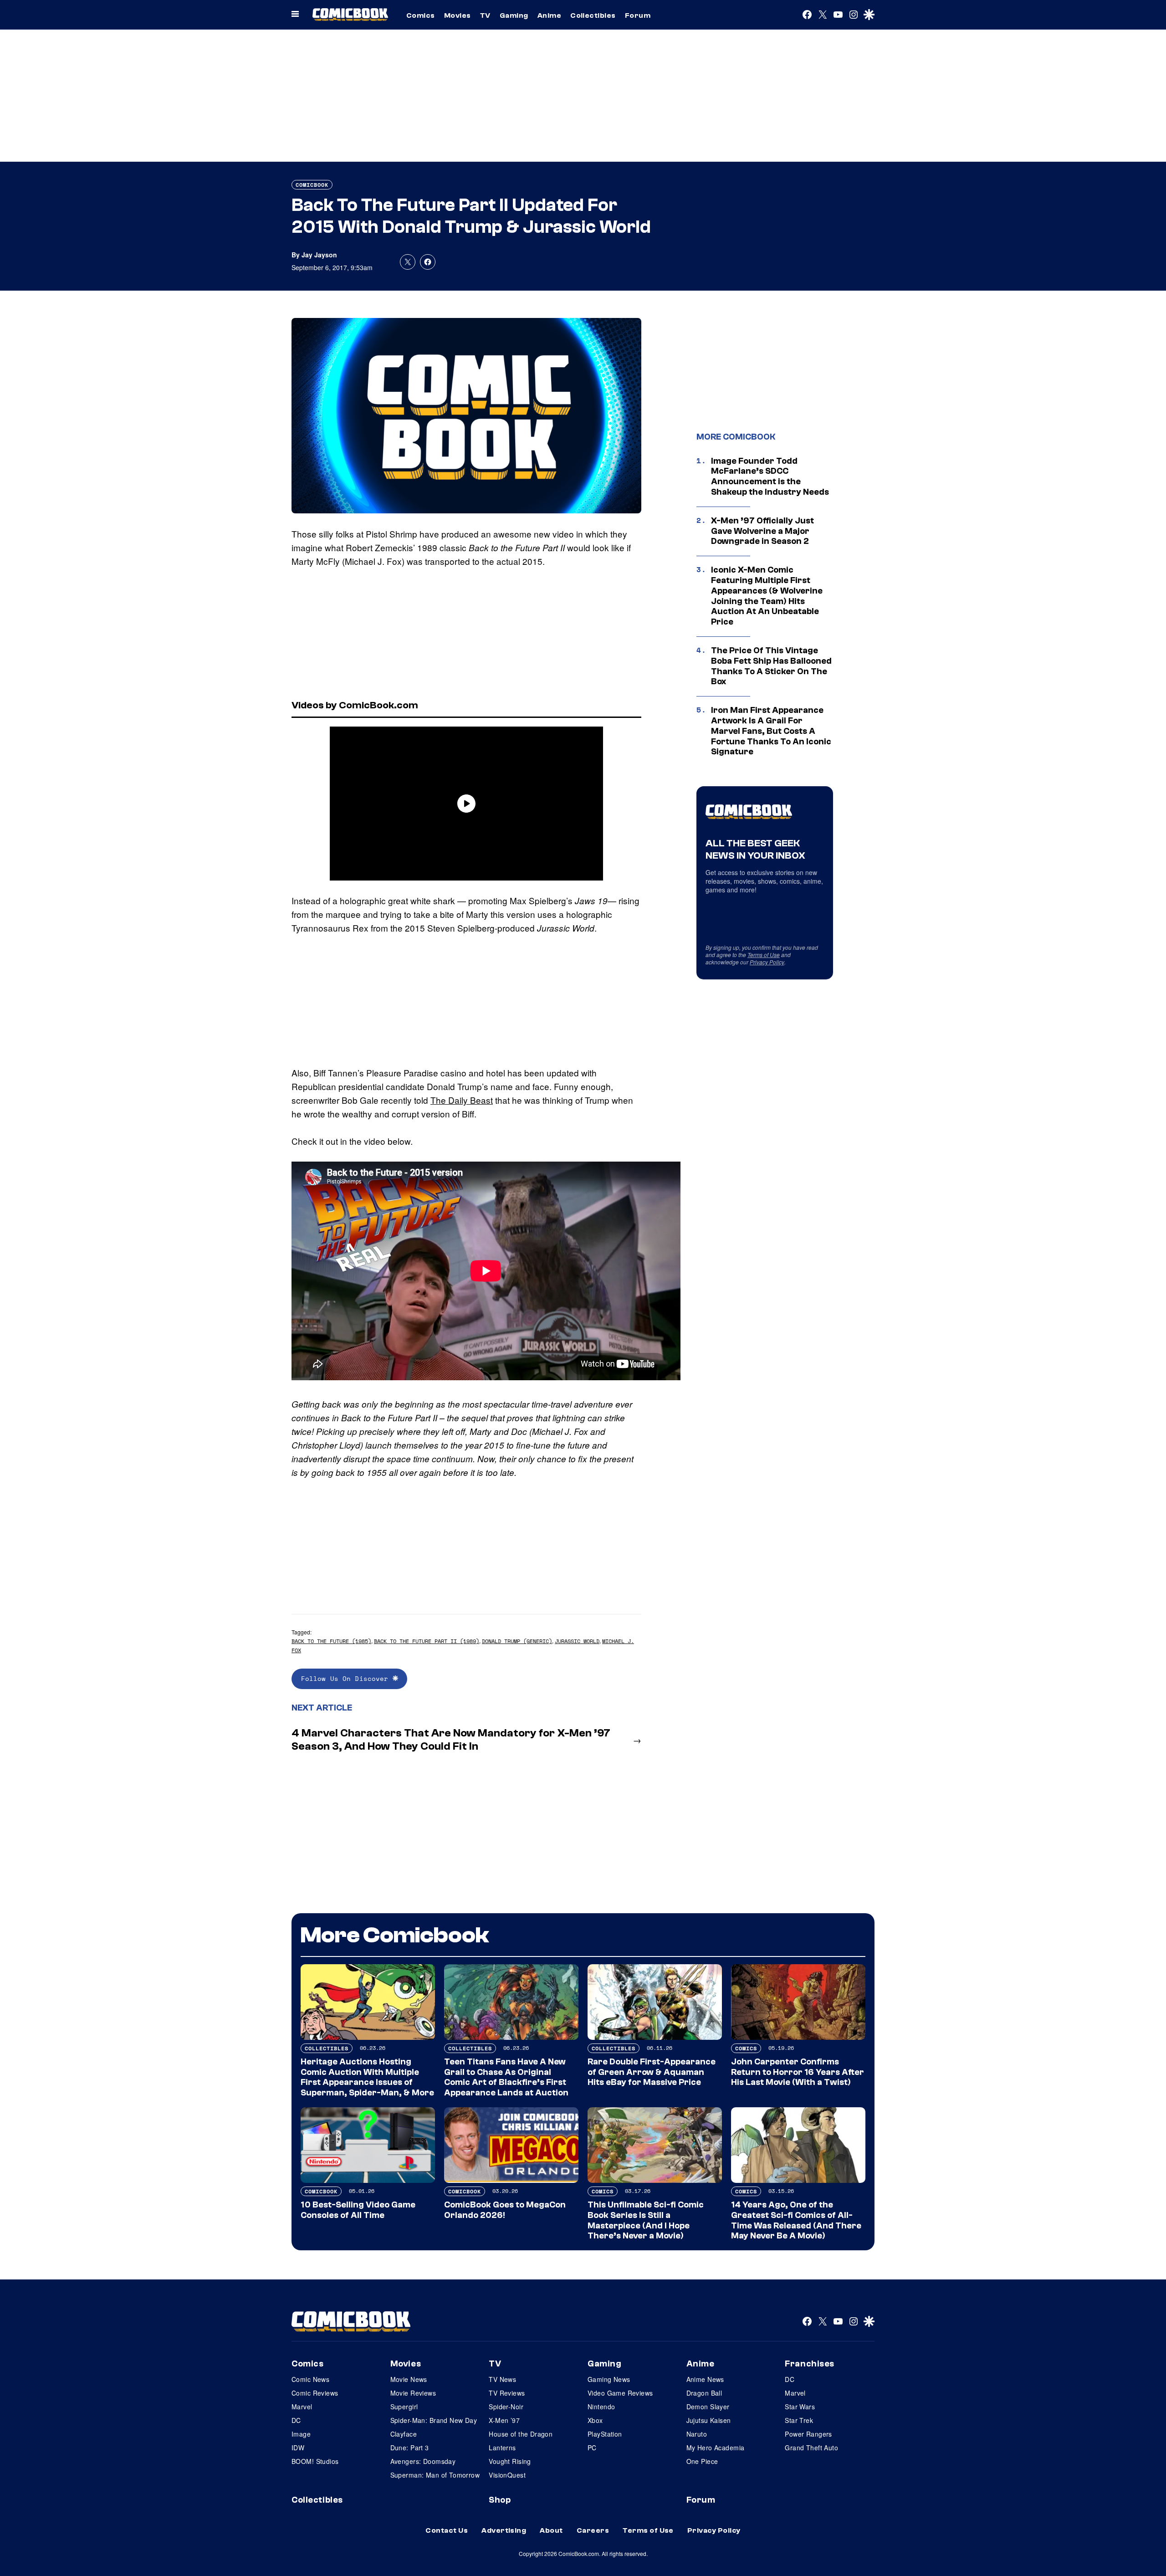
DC (296, 2420)
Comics (421, 15)
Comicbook (312, 185)
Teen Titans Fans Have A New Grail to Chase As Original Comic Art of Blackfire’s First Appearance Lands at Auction (506, 2077)
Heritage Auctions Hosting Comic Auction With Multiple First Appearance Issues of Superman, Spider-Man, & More (367, 2077)
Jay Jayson (319, 255)
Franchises (810, 2364)
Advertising (504, 2530)
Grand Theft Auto (811, 2448)
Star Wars (800, 2407)
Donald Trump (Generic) (517, 1641)
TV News (502, 2379)
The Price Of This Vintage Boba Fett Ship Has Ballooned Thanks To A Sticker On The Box (771, 666)
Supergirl (404, 2407)
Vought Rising (510, 2461)
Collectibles (593, 15)
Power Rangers (808, 2434)
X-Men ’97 (504, 2420)
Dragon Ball (704, 2393)
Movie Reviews (413, 2393)
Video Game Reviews (620, 2393)
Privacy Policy (767, 962)
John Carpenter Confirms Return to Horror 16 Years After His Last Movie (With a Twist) (798, 2072)
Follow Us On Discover (347, 1678)
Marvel (302, 2407)
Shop (500, 2500)
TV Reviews (507, 2393)
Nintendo (601, 2407)
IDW (298, 2448)
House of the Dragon (521, 2434)
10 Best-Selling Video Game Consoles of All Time (358, 2210)
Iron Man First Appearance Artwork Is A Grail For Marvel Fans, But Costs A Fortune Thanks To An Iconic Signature (771, 731)
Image (301, 2434)
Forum (638, 15)
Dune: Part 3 (410, 2448)
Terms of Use (764, 955)
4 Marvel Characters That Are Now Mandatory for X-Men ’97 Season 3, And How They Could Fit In (451, 1740)
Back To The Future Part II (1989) (427, 1641)
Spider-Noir (506, 2407)
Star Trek (799, 2420)
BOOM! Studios (315, 2461)
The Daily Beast (462, 1100)
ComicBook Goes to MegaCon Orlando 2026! (505, 2210)
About (551, 2530)
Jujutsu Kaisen (709, 2420)
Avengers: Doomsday (423, 2461)
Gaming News (609, 2379)
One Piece (702, 2461)
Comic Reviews (315, 2393)
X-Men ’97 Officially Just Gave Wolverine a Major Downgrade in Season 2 (762, 531)
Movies (458, 15)
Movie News (409, 2379)
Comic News (310, 2379)
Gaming (514, 15)
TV (485, 15)
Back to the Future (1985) (331, 1641)
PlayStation (605, 2434)
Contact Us (447, 2530)
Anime (549, 15)
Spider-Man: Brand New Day (434, 2420)
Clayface (404, 2434)
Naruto (697, 2434)
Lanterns (502, 2448)
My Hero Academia (716, 2448)
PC (592, 2448)
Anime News (705, 2379)
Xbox (595, 2420)
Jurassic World (577, 1641)
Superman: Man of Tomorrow (435, 2475)
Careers (593, 2530)
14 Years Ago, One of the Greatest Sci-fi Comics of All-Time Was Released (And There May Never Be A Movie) (796, 2220)
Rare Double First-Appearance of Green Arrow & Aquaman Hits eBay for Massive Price (652, 2072)
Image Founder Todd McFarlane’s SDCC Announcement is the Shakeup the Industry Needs (770, 476)
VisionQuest (507, 2475)
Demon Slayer (708, 2407)
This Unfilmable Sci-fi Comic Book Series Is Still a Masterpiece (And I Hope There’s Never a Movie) (646, 2220)
